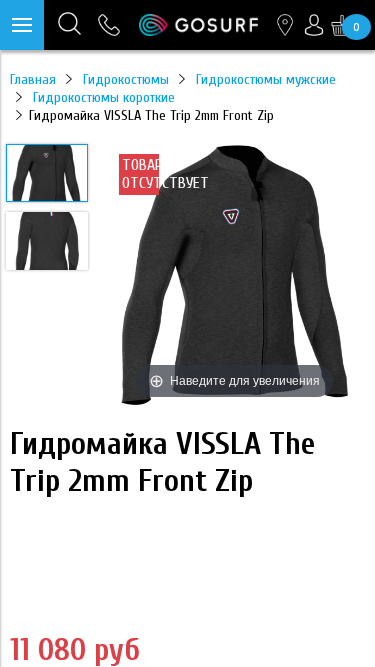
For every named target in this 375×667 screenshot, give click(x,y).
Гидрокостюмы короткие (104, 97)
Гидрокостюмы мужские (266, 79)
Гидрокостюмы (126, 79)
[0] (342, 25)
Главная (33, 79)
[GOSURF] (198, 24)
